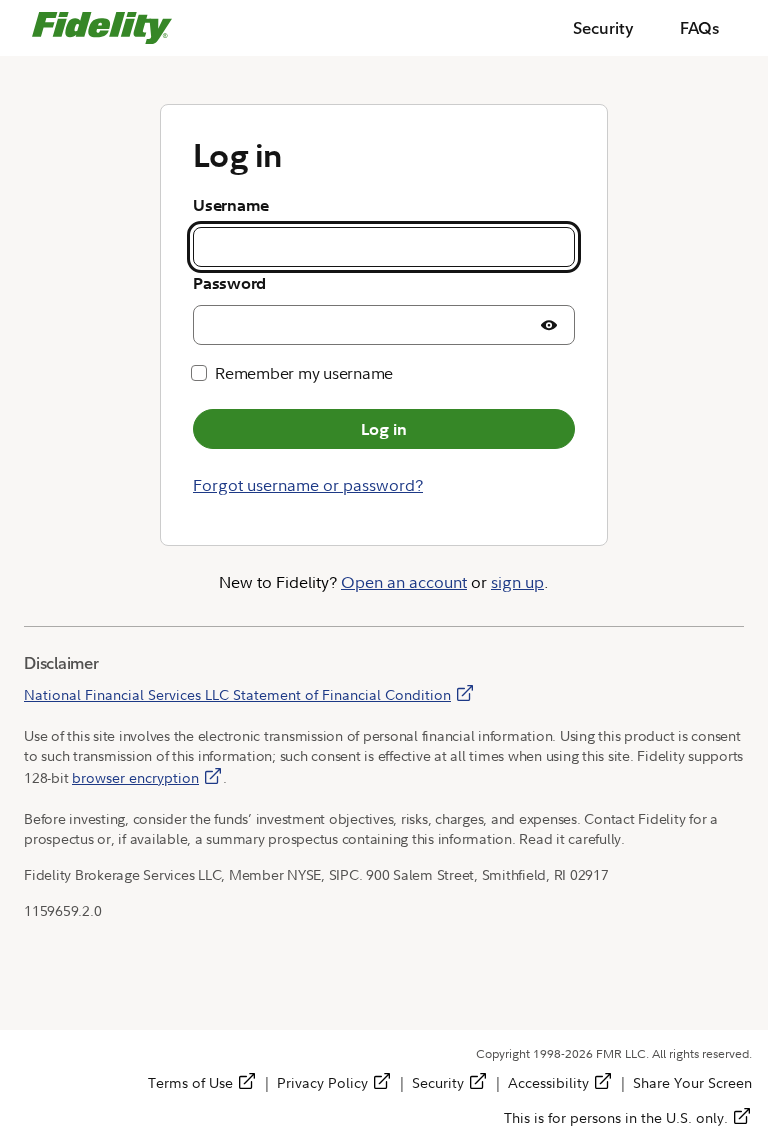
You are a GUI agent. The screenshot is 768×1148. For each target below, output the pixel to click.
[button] (549, 325)
